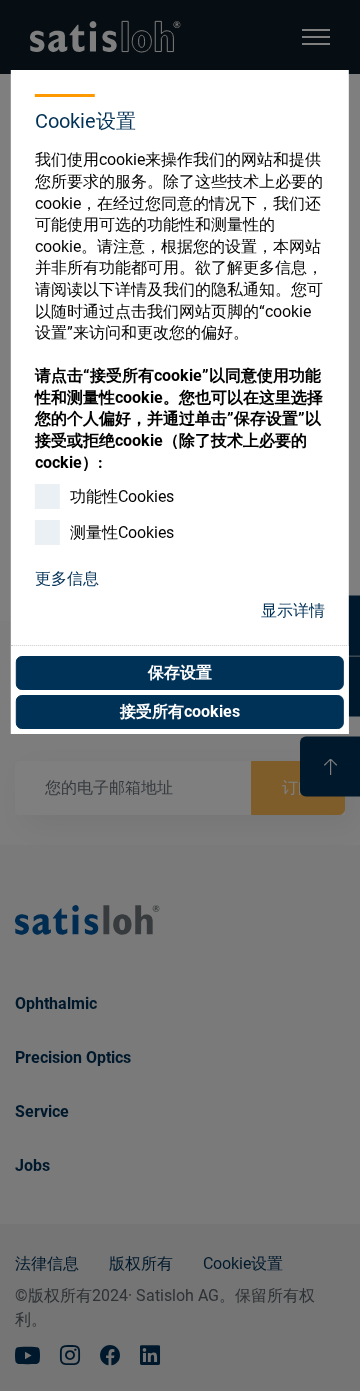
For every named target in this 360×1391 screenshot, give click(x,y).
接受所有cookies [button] (180, 711)
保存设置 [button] (180, 672)
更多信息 (67, 578)
